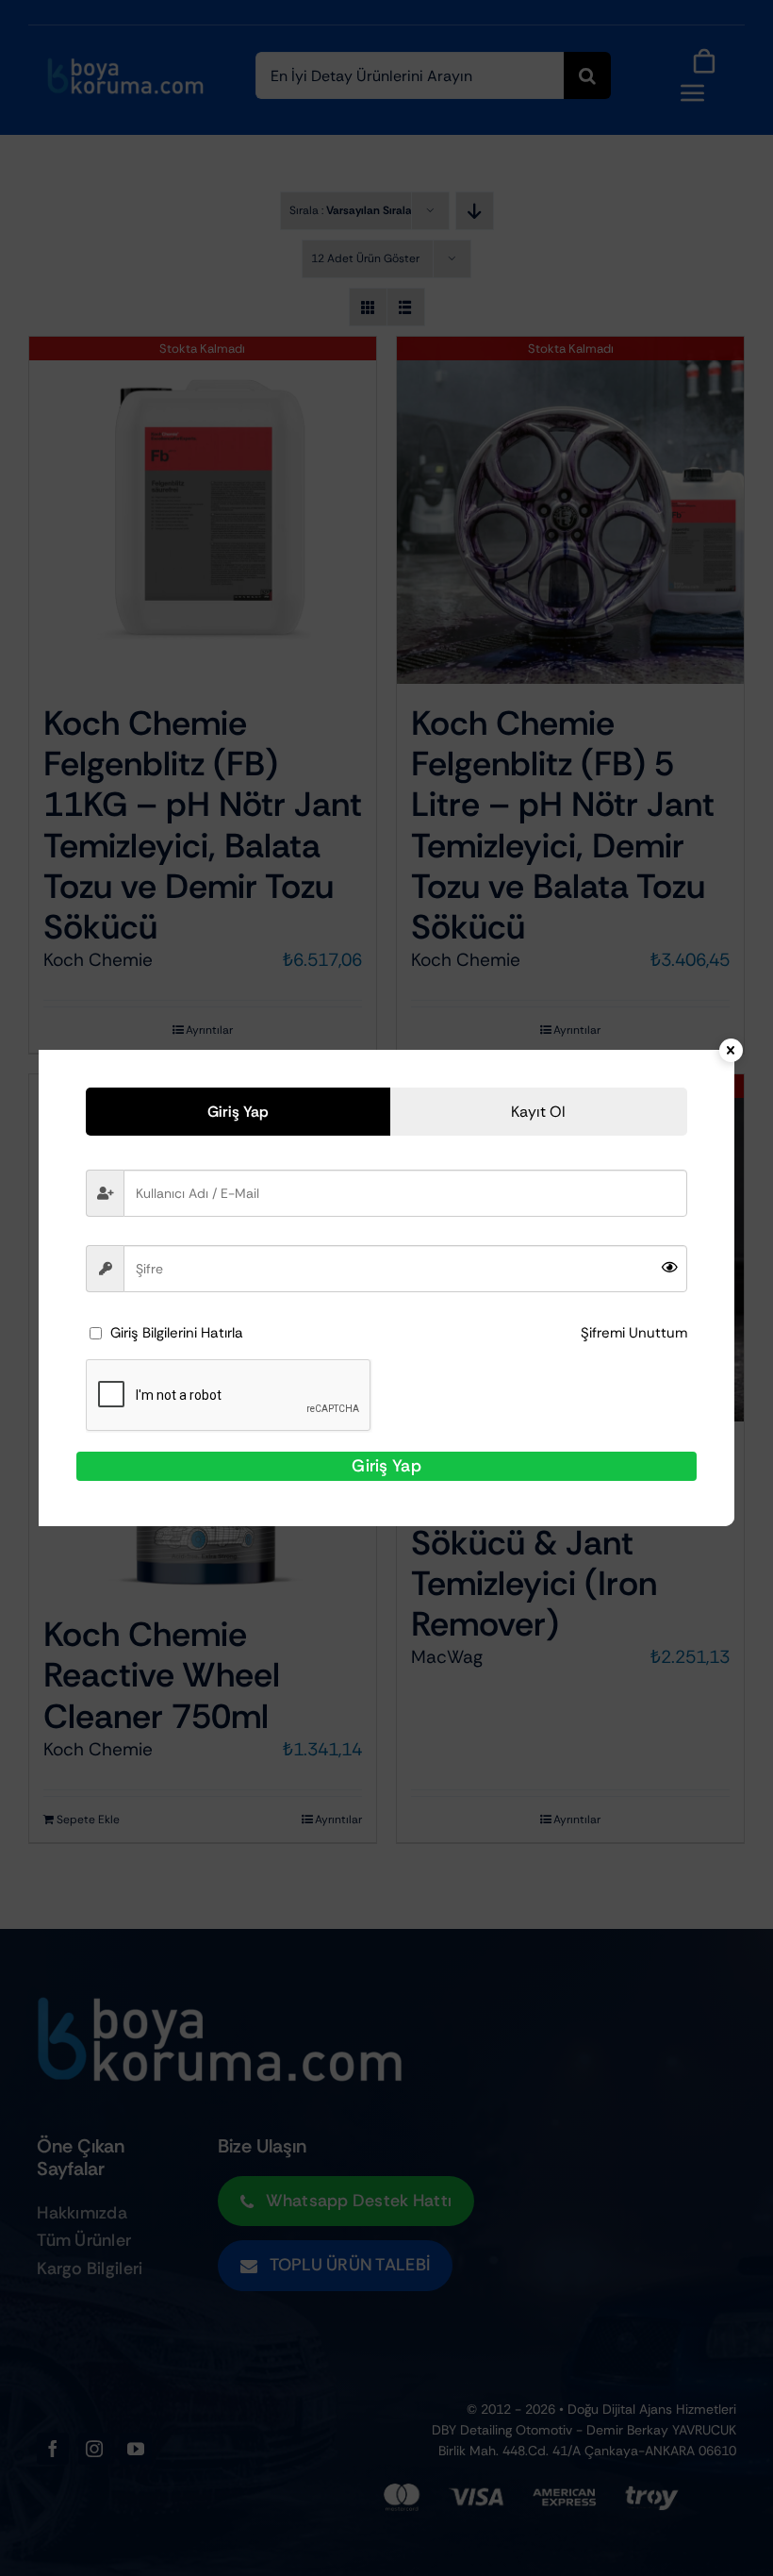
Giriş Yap (386, 1466)
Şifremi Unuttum (634, 1333)
